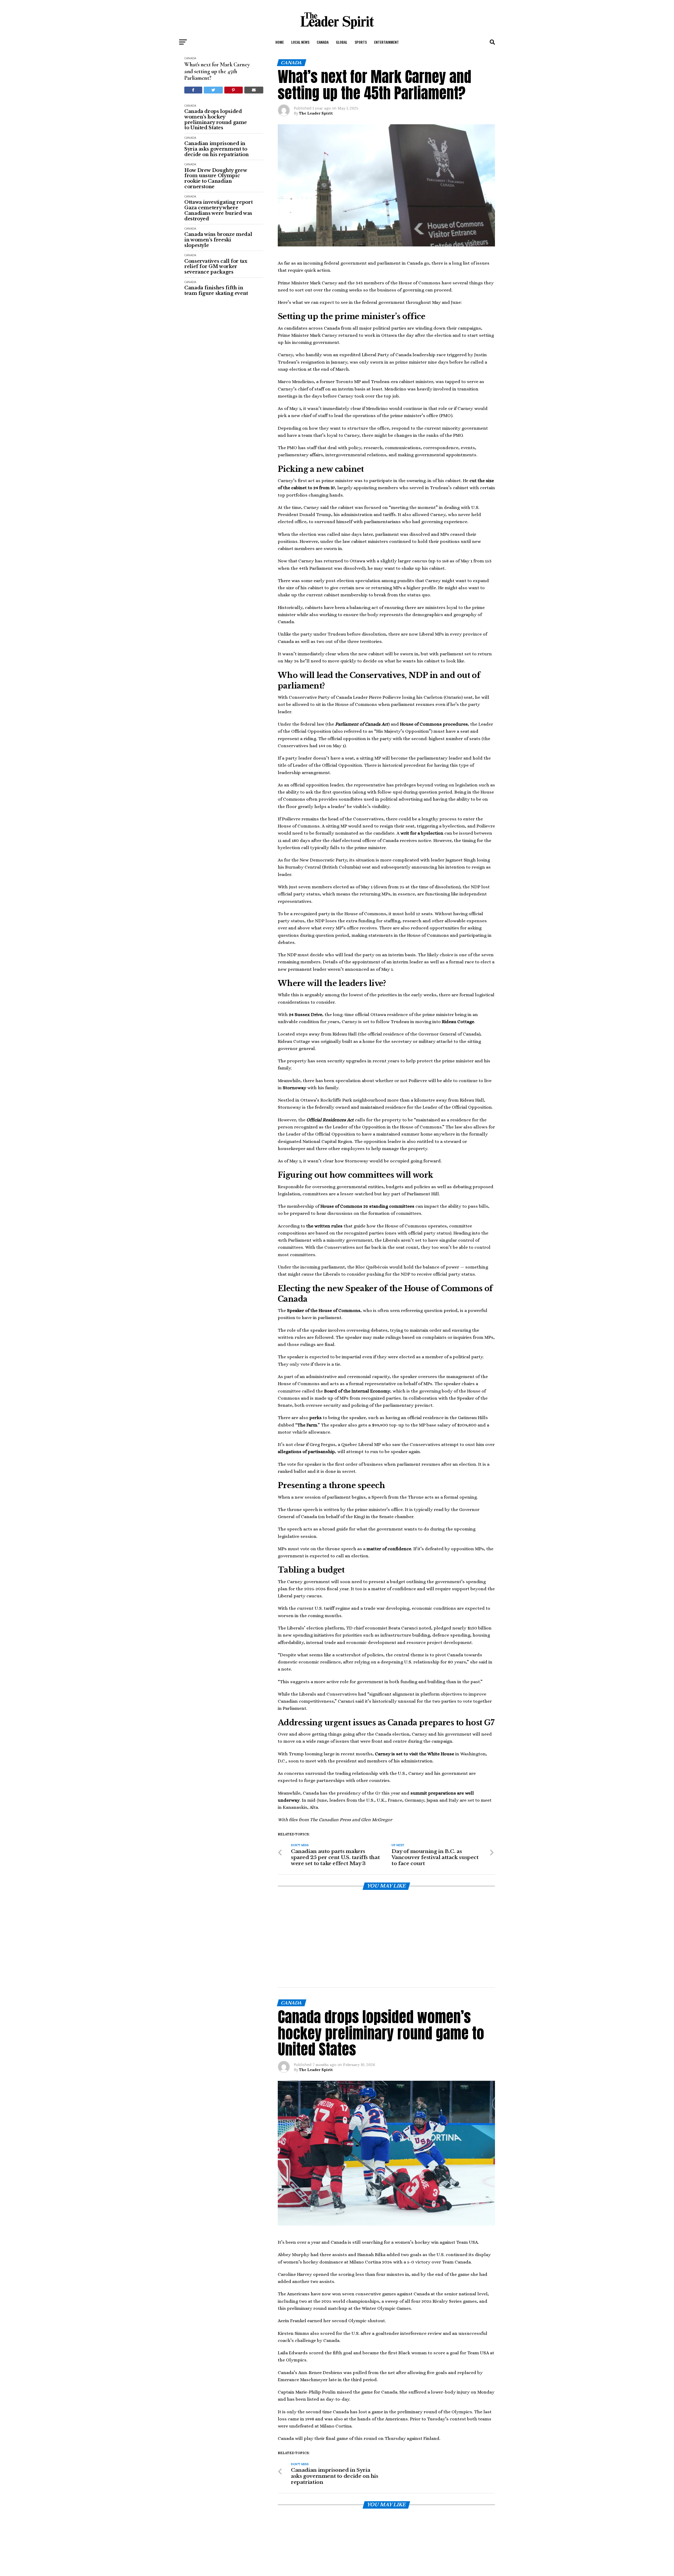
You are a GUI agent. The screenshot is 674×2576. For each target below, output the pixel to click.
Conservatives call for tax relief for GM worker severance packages (216, 267)
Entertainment (386, 42)
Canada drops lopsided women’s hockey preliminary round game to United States (216, 120)
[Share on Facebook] (193, 90)
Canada (323, 42)
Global (342, 42)
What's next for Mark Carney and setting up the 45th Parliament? (217, 71)
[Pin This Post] (234, 90)
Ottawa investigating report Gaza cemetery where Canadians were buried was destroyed (218, 210)
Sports (361, 42)
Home (280, 42)
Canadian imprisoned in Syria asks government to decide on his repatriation (217, 149)
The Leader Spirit (316, 113)
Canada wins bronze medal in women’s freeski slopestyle (218, 240)
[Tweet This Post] (213, 90)
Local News (300, 42)
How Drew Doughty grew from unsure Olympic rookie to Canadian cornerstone (215, 179)
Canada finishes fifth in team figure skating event (216, 291)
